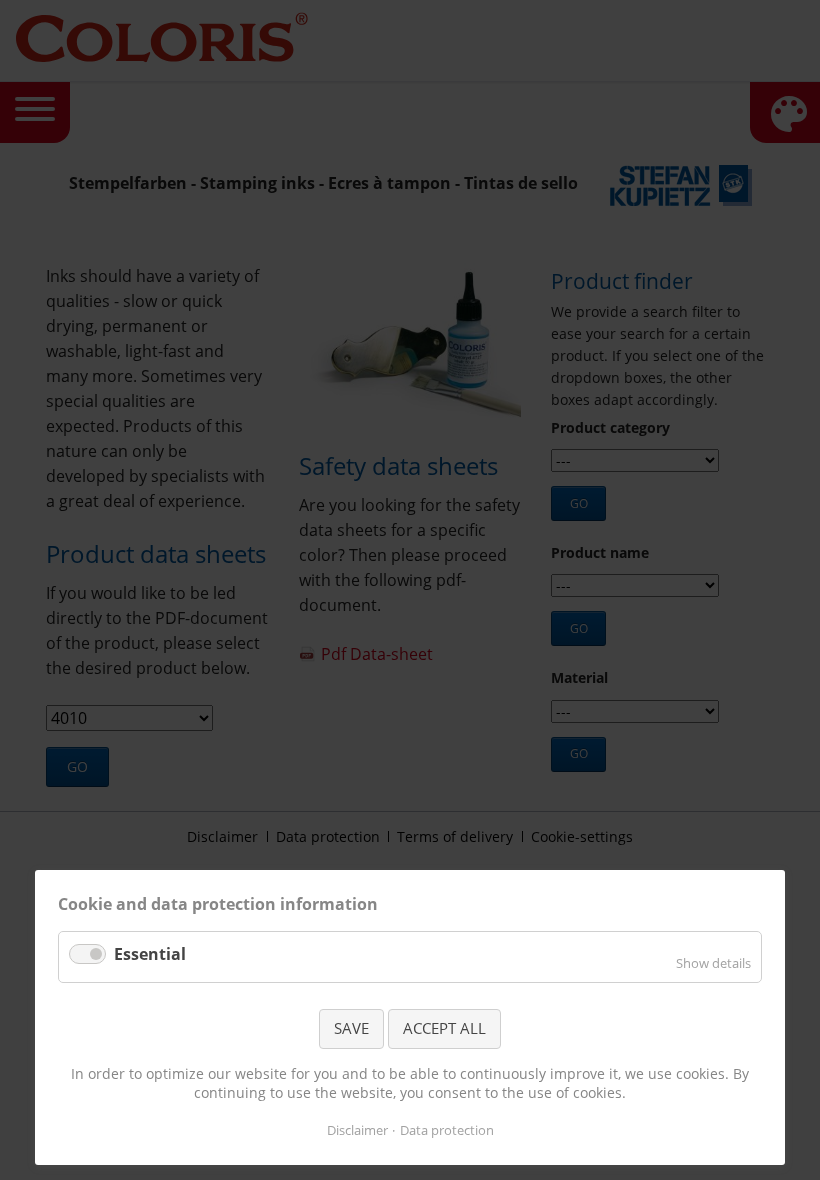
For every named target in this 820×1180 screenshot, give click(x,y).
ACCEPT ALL (444, 1028)
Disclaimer (357, 1130)
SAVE (351, 1028)
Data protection (447, 1130)
